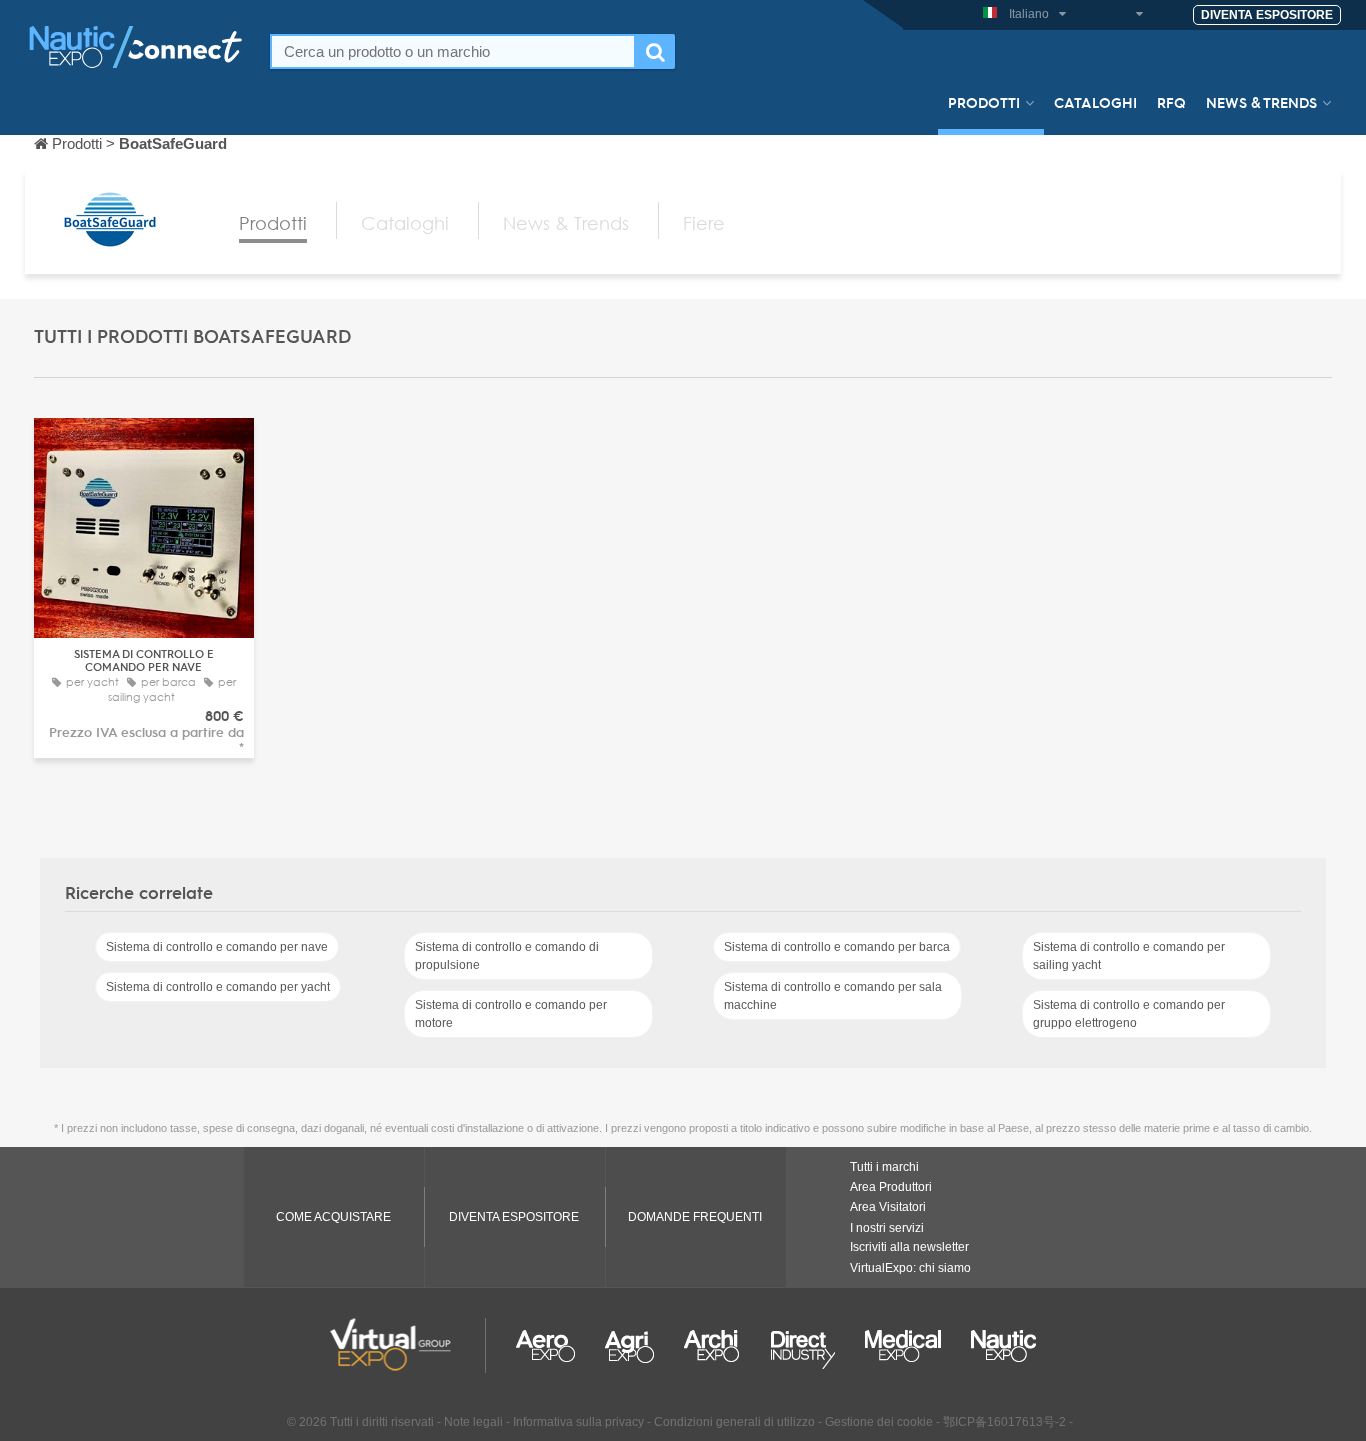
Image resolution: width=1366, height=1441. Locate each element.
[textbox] (453, 51)
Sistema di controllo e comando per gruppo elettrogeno (1129, 1014)
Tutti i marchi (884, 1167)
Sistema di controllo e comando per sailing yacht (1129, 956)
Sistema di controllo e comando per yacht (218, 987)
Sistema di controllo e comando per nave (217, 947)
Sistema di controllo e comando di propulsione (507, 956)
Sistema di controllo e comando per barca (837, 947)
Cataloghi (1095, 102)
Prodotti (984, 102)
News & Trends (1261, 102)
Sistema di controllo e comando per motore (511, 1014)
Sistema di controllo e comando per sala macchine (833, 996)
